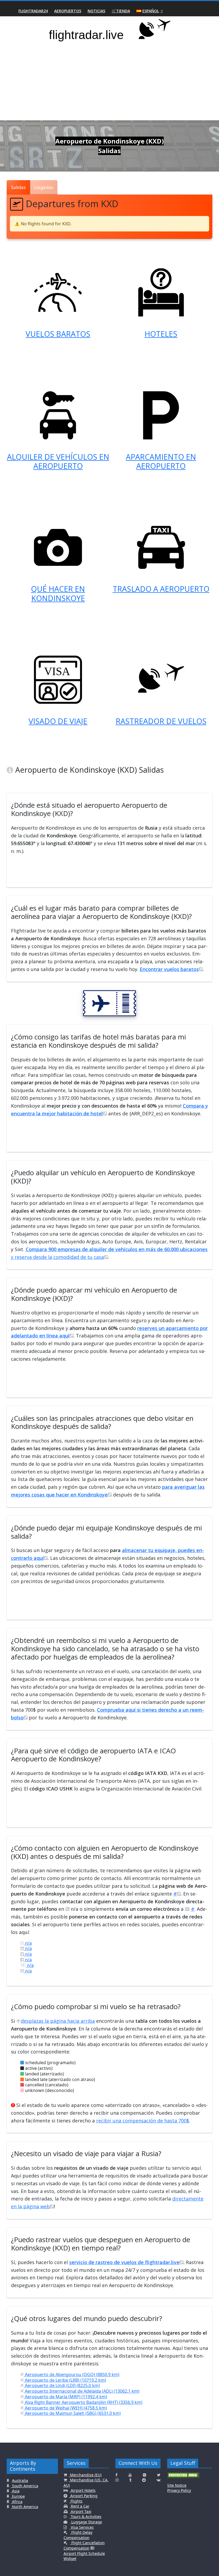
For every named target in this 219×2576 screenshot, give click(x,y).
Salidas (18, 187)
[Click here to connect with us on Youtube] (130, 2475)
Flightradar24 (33, 11)
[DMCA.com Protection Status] (183, 2477)
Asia (15, 2491)
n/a (28, 1943)
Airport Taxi (81, 2511)
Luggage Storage (86, 2522)
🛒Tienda (121, 11)
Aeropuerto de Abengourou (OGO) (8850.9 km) (72, 2374)
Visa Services (82, 2527)
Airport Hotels (83, 2490)
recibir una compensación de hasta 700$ (143, 2121)
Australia (20, 2480)
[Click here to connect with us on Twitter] (159, 2475)
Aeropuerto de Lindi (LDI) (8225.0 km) (62, 2385)
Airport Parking (83, 2496)
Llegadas (44, 187)
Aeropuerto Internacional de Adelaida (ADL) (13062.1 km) (82, 2391)
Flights (76, 2501)
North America (25, 2507)
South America (25, 2486)
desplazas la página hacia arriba (58, 2021)
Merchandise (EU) (85, 2475)
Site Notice (177, 2485)
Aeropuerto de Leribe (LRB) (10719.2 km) (65, 2380)
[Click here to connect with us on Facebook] (116, 2475)
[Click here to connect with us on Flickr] (144, 2475)
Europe (18, 2496)
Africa (17, 2502)
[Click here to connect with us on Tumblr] (130, 2480)
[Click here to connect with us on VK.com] (159, 2480)
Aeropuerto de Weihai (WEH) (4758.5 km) (65, 2408)
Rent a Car (80, 2506)
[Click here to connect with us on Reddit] (144, 2480)
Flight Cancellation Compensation (84, 2545)
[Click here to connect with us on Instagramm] (117, 2480)
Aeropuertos (68, 11)
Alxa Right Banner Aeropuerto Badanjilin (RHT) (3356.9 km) (83, 2402)
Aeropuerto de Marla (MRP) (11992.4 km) (65, 2397)
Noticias (96, 11)
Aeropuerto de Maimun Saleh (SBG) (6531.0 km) (72, 2413)
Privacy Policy (179, 2490)
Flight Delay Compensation (78, 2535)
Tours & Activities (86, 2517)
